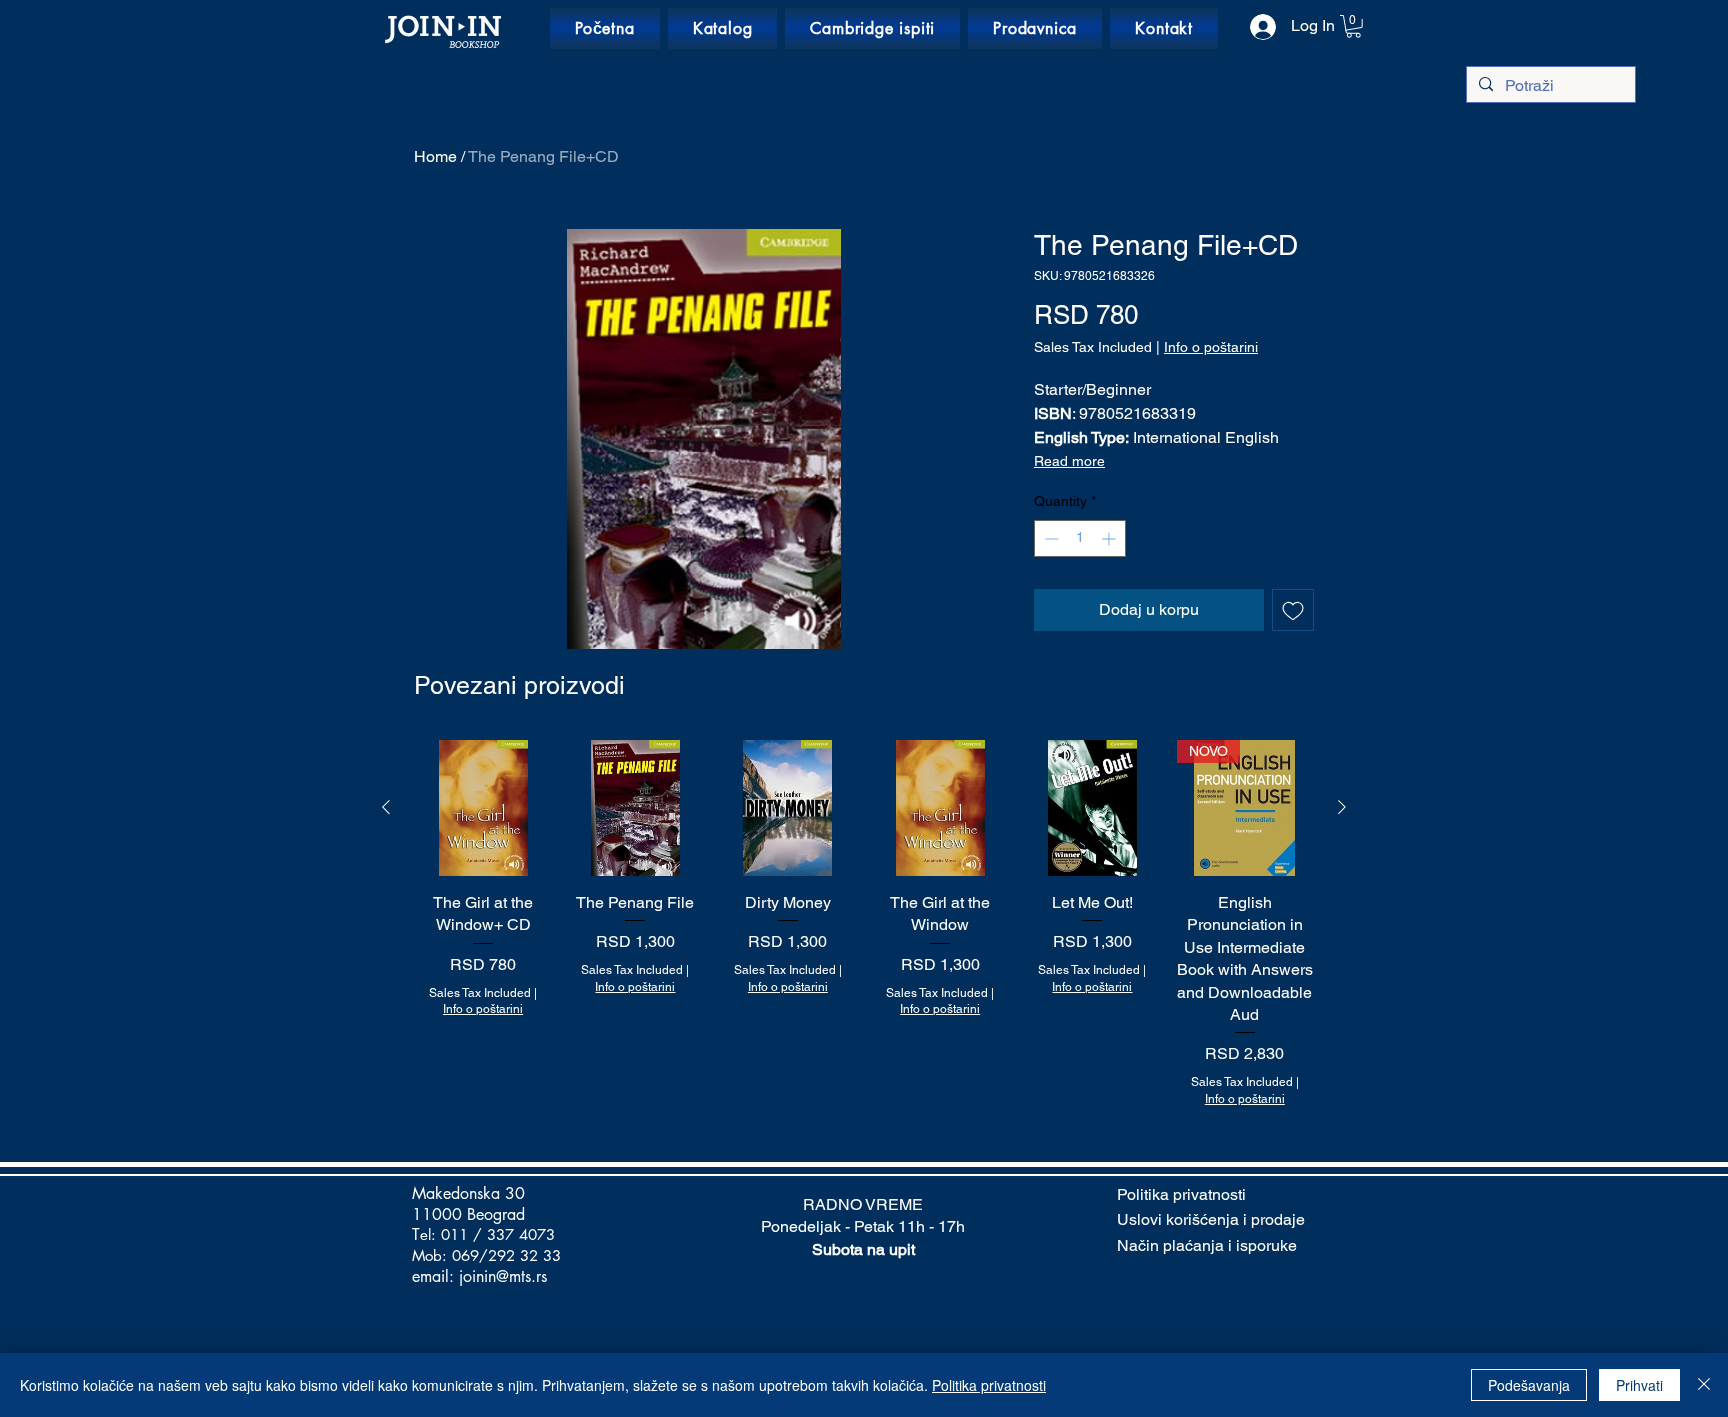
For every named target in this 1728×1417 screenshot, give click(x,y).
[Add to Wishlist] (1293, 610)
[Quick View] (483, 808)
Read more (1069, 461)
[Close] (1704, 1385)
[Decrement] (1049, 538)
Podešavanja (1529, 1385)
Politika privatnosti (989, 1385)
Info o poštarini (1211, 347)
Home (435, 156)
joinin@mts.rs (503, 1276)
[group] (864, 924)
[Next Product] (1342, 807)
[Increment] (1110, 538)
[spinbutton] (1080, 538)
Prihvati (1639, 1385)
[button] (1353, 26)
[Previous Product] (386, 807)
